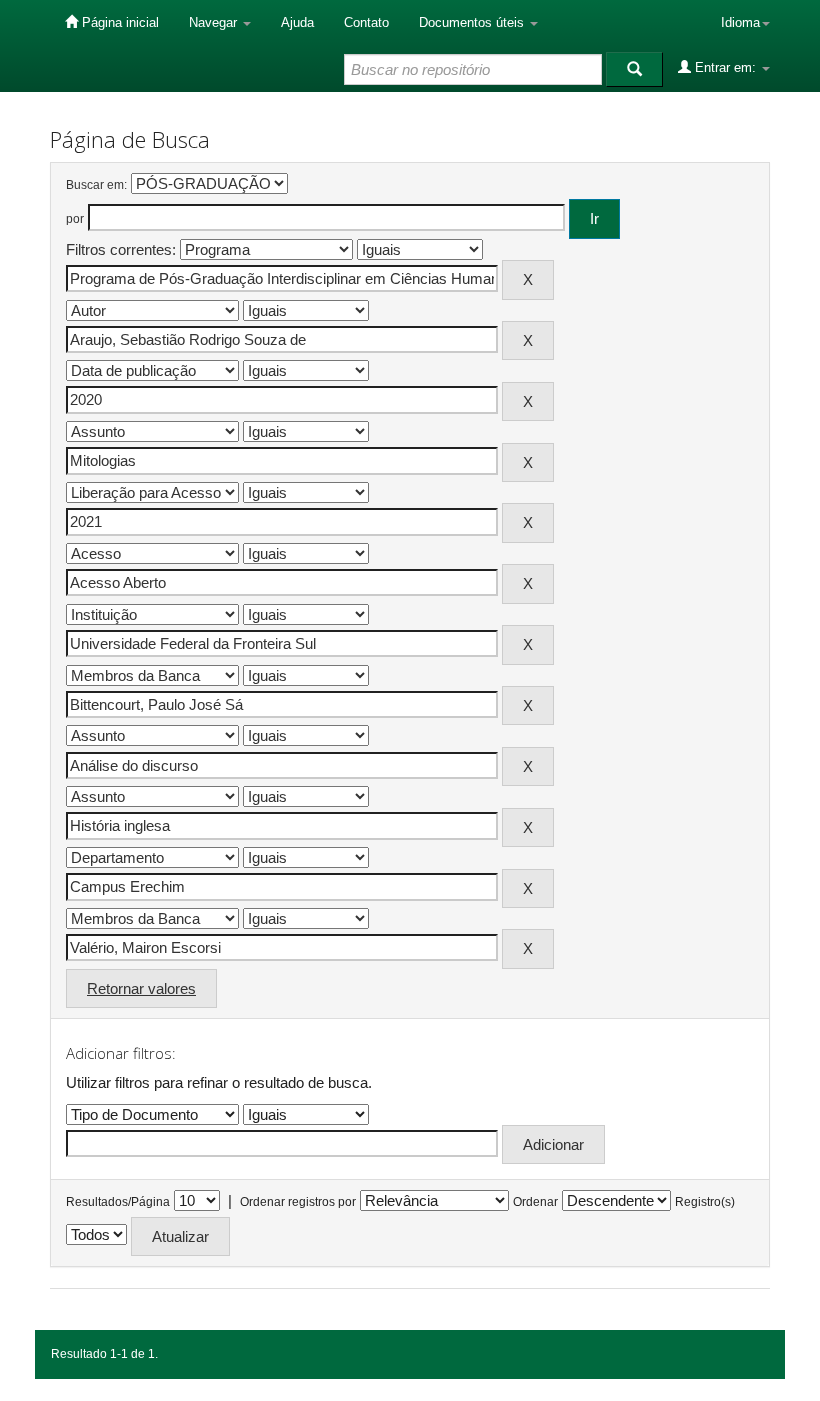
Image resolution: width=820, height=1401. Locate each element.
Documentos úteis (473, 22)
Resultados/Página (118, 1202)
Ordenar (535, 1202)
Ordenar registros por (298, 1202)
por (75, 219)
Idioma (740, 22)
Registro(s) (705, 1202)
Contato (366, 22)
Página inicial (118, 22)
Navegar (215, 22)
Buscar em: (96, 185)
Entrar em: (725, 67)
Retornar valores (141, 988)
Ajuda (297, 22)
